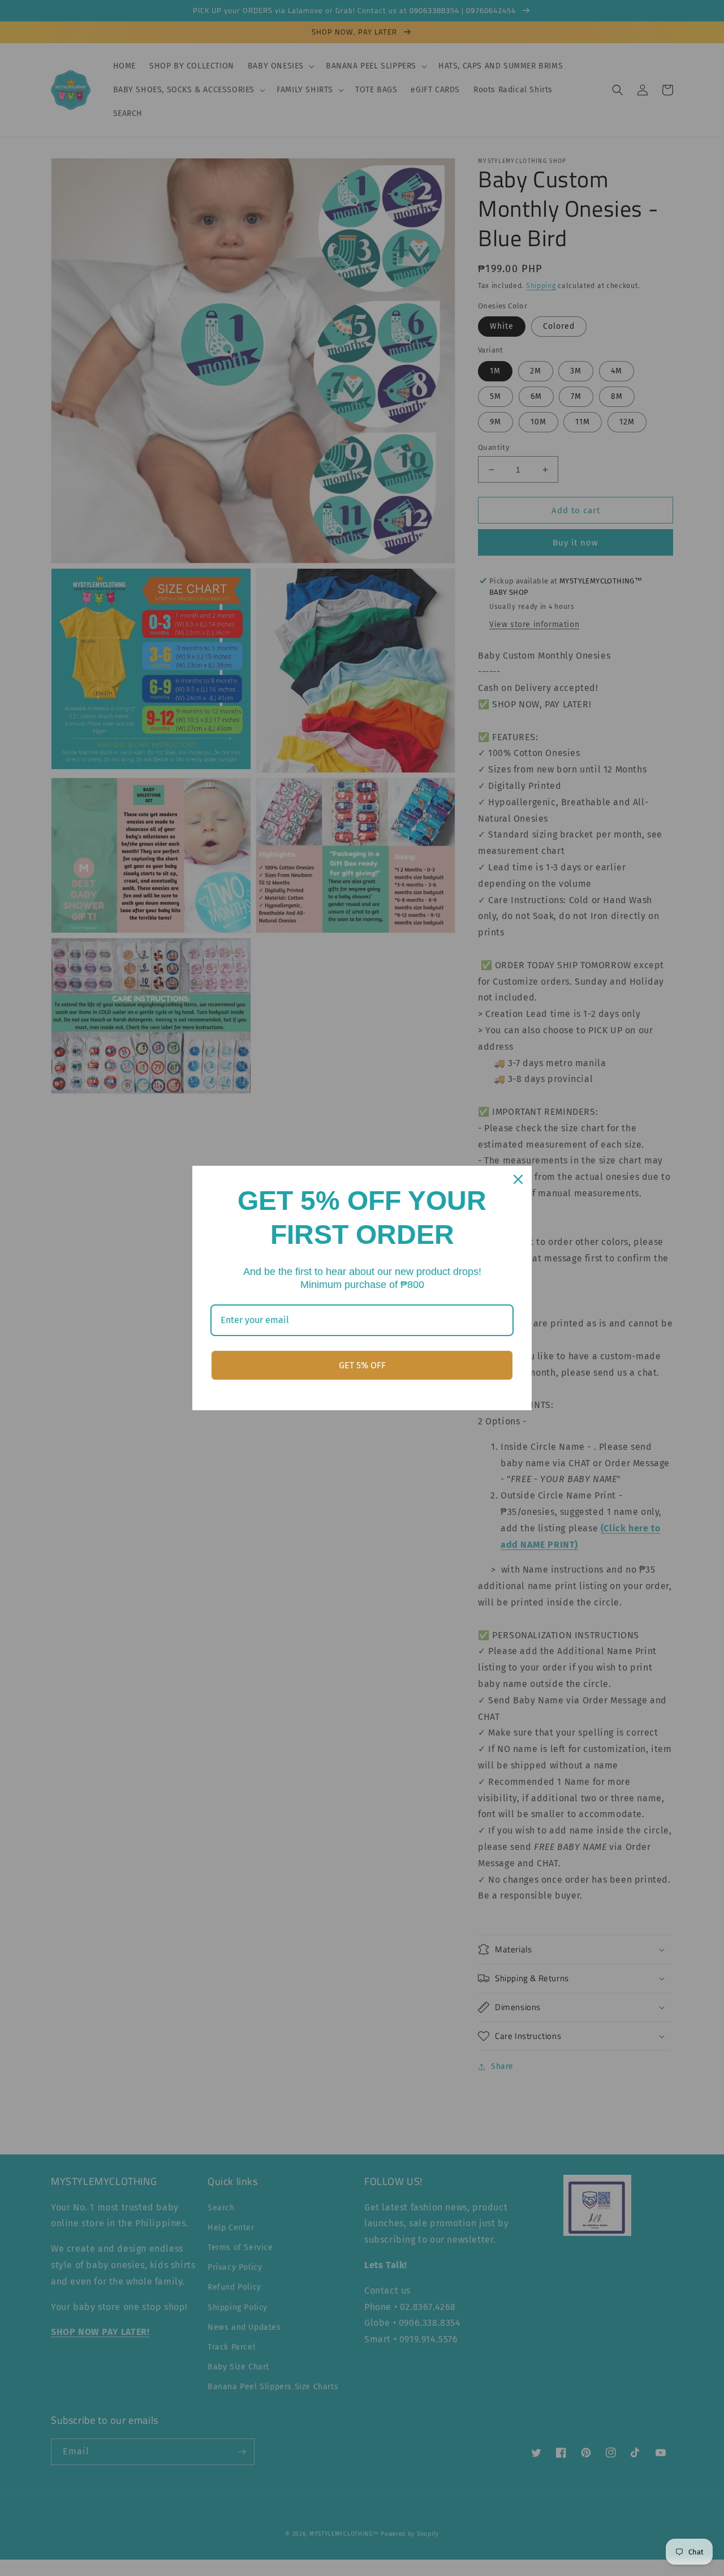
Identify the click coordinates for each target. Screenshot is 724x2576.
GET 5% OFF (362, 1365)
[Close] (518, 1179)
